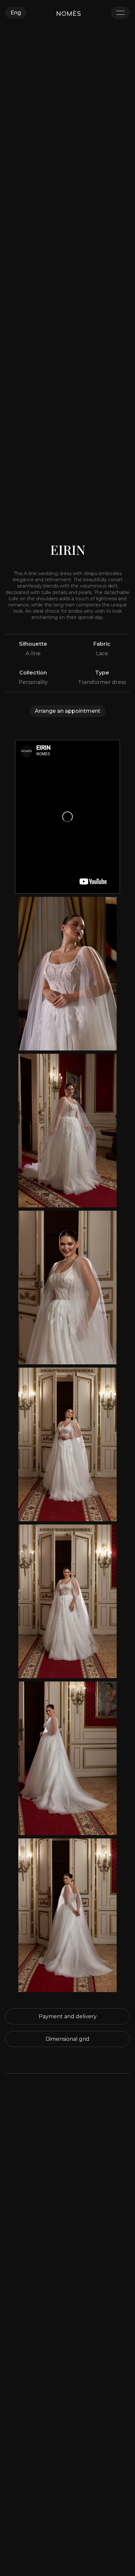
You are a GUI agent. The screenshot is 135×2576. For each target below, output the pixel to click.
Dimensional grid (67, 2039)
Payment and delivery (68, 2016)
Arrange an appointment (67, 711)
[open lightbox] (67, 974)
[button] (16, 13)
